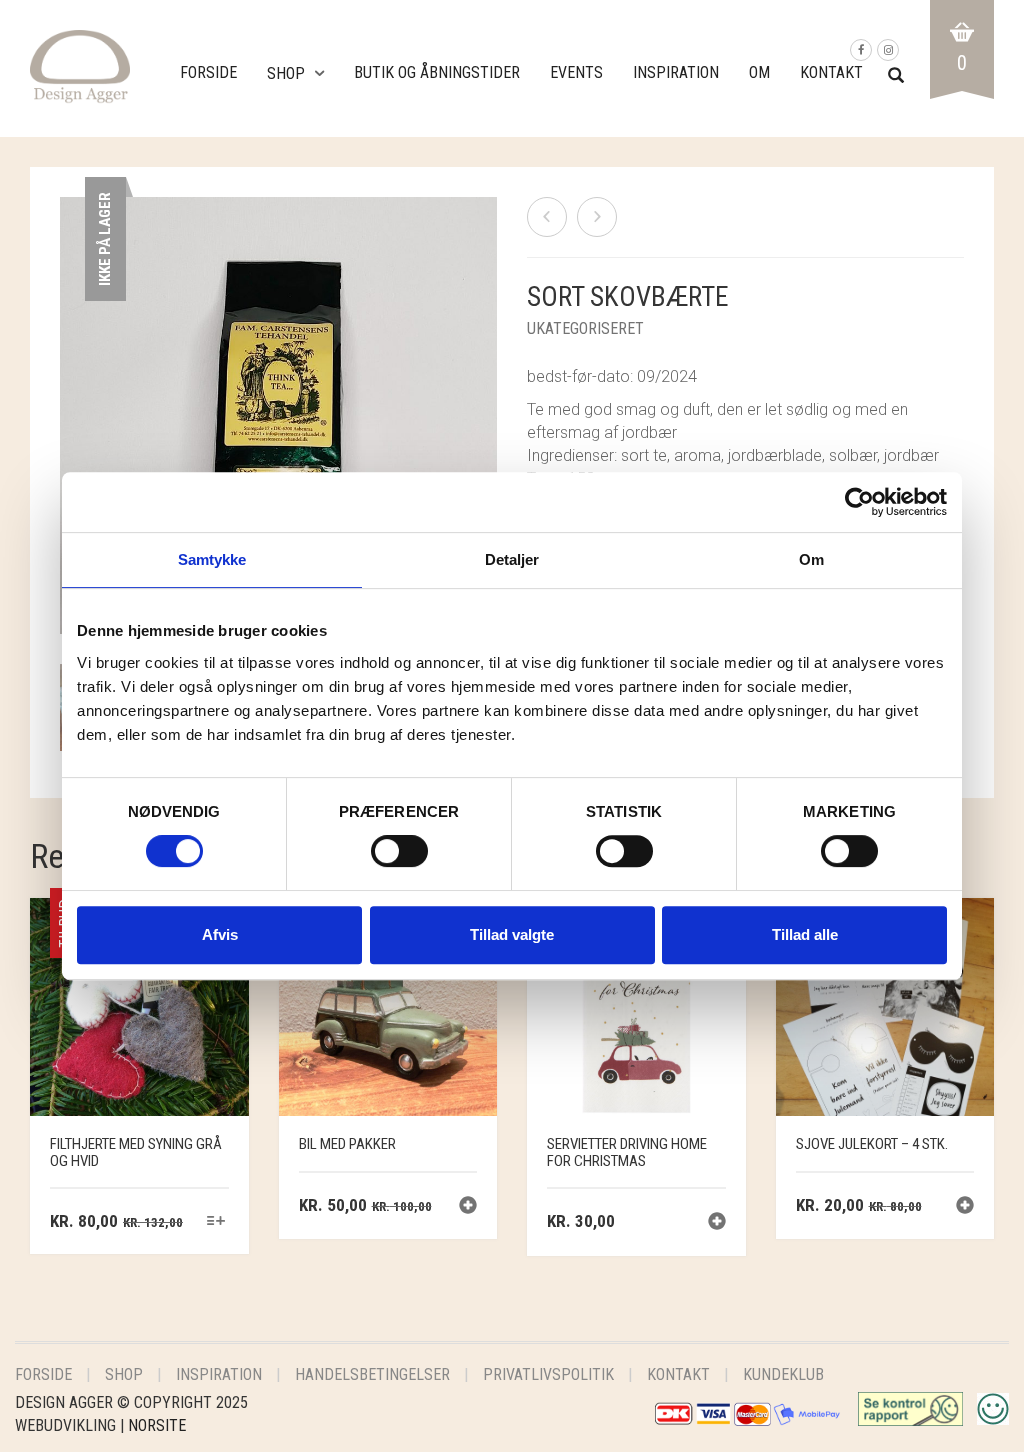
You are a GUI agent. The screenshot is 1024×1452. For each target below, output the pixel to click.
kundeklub (783, 1374)
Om (759, 72)
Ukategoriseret (585, 328)
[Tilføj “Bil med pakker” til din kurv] (468, 1207)
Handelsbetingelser (372, 1374)
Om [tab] (811, 559)
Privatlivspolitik (548, 1374)
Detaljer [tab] (512, 559)
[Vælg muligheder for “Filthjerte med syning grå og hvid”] (215, 1222)
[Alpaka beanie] (597, 217)
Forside (208, 72)
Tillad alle (805, 934)
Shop (286, 73)
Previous (71, 392)
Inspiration (676, 72)
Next (486, 392)
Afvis (220, 934)
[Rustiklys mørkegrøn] (547, 217)
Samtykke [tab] (212, 559)
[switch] (399, 856)
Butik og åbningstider (437, 72)
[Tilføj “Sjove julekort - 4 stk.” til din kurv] (965, 1207)
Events (576, 72)
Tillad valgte (512, 934)
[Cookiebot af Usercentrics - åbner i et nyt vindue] (859, 502)
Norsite (157, 1425)
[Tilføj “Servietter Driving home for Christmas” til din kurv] (717, 1223)
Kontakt (831, 72)
